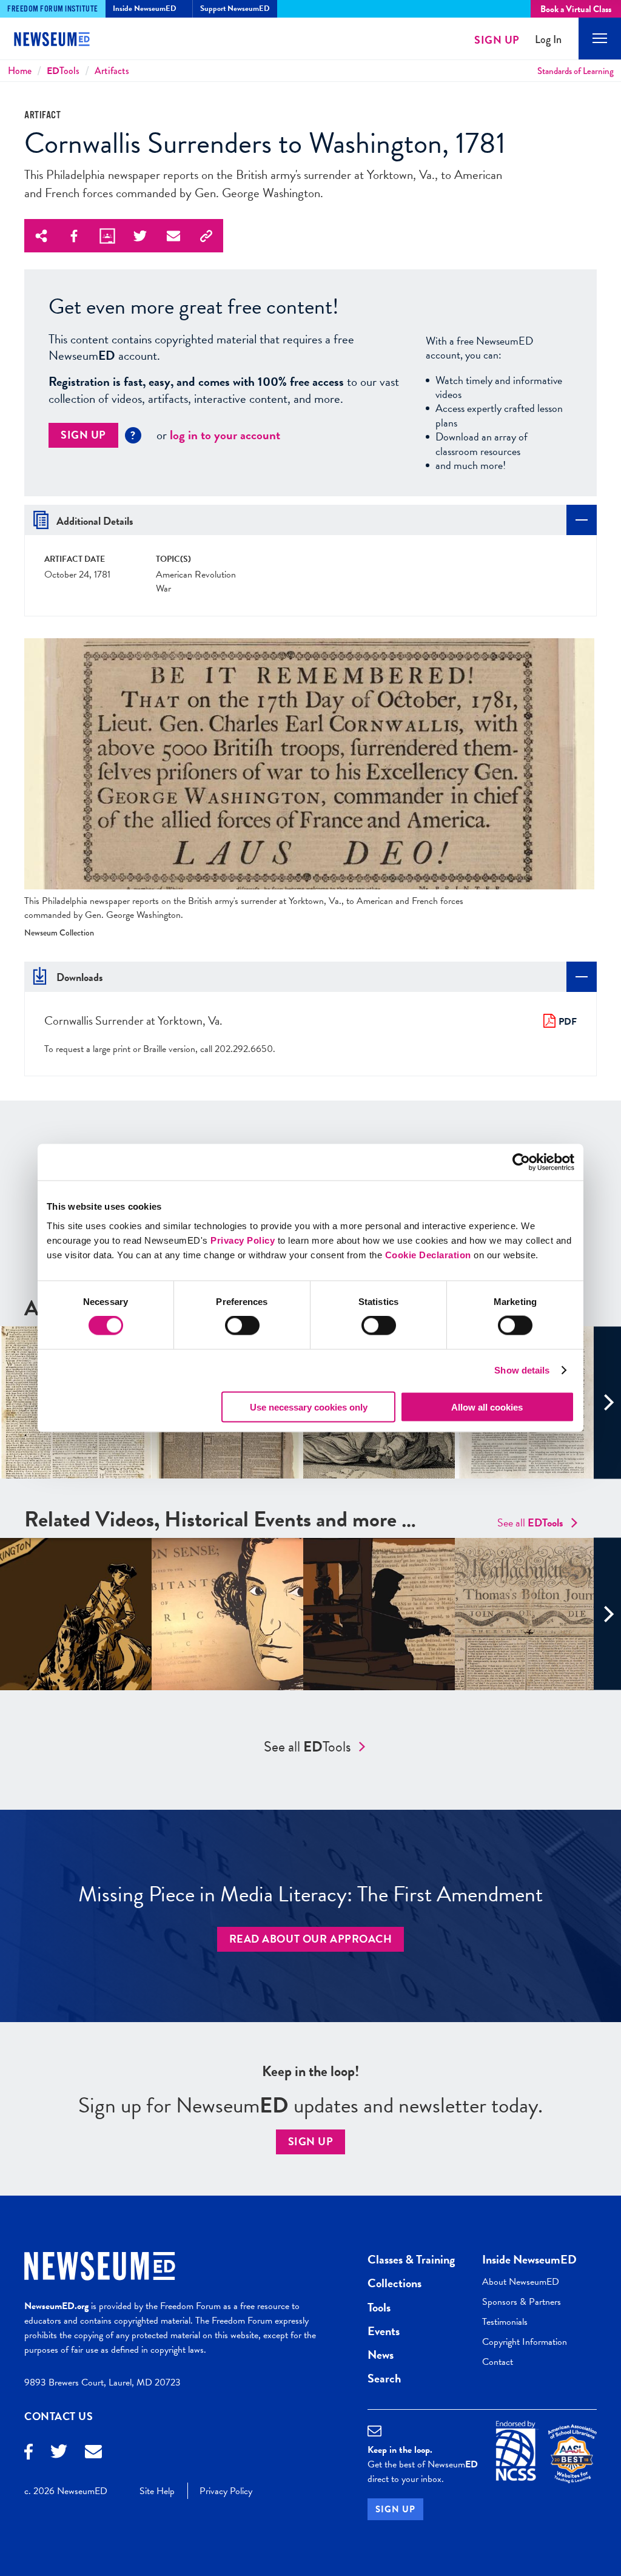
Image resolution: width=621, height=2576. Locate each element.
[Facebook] (29, 2453)
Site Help (157, 2491)
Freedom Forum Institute (53, 9)
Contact (498, 2362)
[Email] (93, 2453)
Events (384, 2331)
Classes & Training (411, 2259)
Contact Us (59, 2416)
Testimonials (505, 2322)
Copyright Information (525, 2342)
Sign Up (497, 40)
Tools (63, 71)
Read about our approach (311, 1939)
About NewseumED (521, 2282)
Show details (522, 1370)
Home (20, 71)
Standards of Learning (576, 71)
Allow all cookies (487, 1407)
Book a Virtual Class (576, 9)
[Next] (607, 1402)
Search (384, 2378)
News (381, 2355)
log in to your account (225, 435)
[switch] (242, 1326)
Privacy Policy (243, 1240)
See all (530, 1522)
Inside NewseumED (529, 2259)
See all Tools (307, 1747)
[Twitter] (59, 2453)
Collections (394, 2283)
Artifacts (112, 71)
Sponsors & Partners (522, 2302)
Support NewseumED (235, 8)
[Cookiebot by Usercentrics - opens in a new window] (521, 1162)
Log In (548, 40)
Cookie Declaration (428, 1254)
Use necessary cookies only (309, 1407)
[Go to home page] (61, 41)
